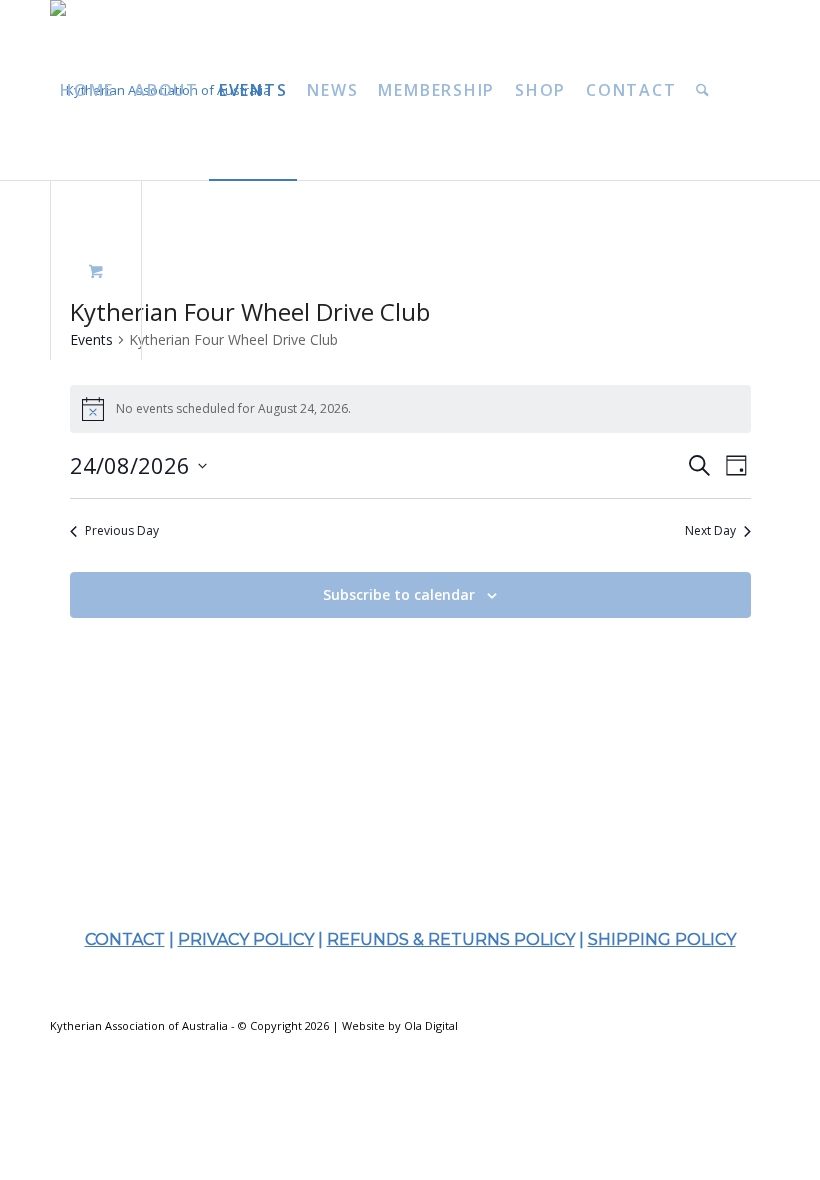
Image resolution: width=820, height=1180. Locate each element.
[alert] (410, 409)
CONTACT (125, 939)
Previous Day (122, 531)
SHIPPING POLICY (662, 939)
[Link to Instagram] (725, 1025)
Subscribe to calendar (399, 594)
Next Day (710, 531)
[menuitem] (87, 90)
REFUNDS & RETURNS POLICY (451, 939)
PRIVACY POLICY (246, 939)
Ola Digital (431, 1025)
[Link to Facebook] (695, 1025)
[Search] (702, 90)
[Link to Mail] (755, 1025)
